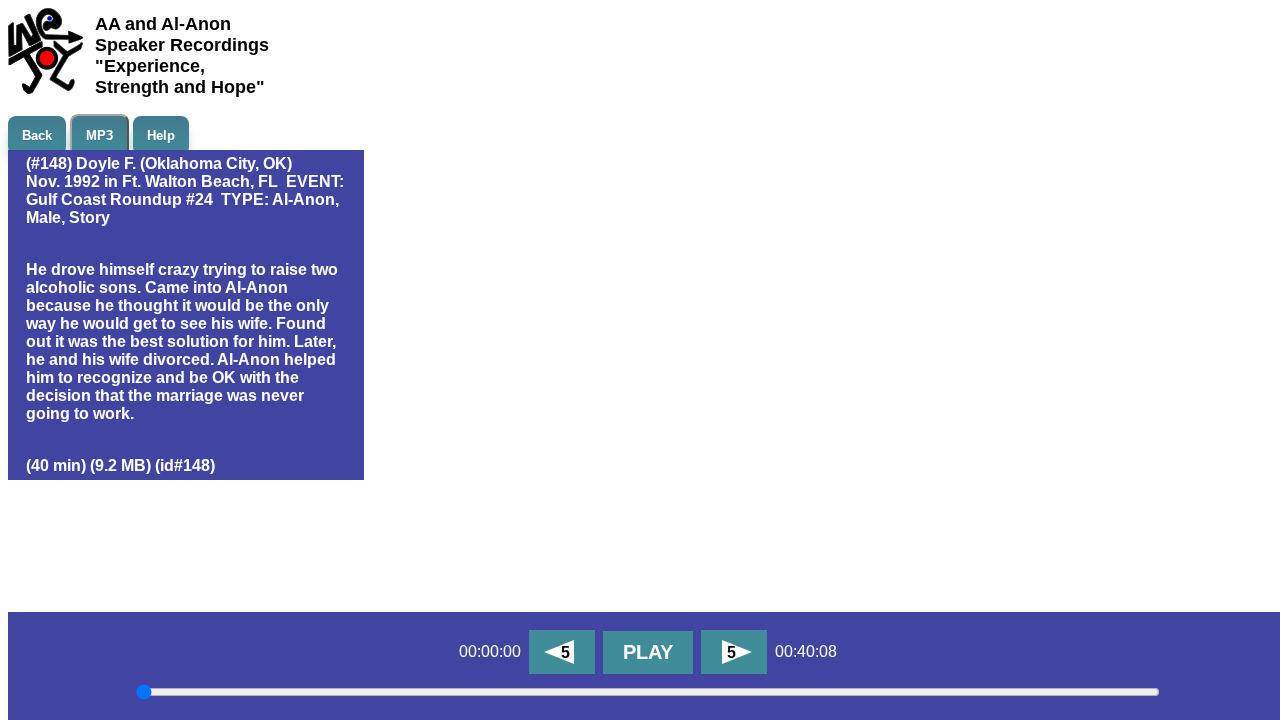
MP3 (99, 135)
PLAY (648, 652)
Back (37, 135)
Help (161, 135)
